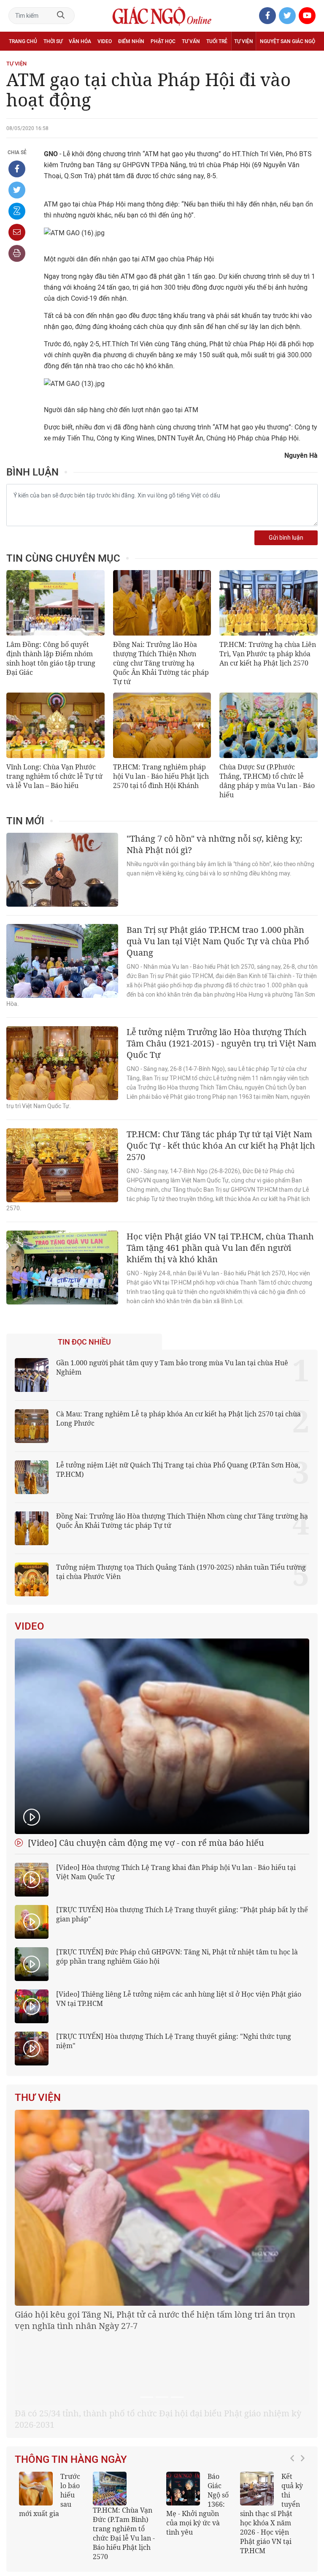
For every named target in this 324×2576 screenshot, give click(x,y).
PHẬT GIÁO (267, 2502)
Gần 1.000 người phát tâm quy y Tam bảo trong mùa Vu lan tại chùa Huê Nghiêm (172, 1367)
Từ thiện (45, 60)
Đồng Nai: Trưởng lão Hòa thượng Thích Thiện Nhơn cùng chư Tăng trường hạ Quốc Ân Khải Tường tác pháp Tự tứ (161, 663)
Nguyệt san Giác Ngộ (288, 41)
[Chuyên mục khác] (308, 60)
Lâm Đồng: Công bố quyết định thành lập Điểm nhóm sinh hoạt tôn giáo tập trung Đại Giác (51, 658)
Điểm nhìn (131, 41)
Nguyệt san (52, 2474)
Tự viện (244, 41)
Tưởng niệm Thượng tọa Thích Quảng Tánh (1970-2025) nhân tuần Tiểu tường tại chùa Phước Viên (181, 1572)
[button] (294, 2406)
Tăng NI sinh (269, 2515)
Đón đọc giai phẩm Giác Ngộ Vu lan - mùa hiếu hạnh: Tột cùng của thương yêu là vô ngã (198, 2410)
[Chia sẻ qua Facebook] (17, 169)
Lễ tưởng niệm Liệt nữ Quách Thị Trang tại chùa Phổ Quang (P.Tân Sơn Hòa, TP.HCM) (178, 1470)
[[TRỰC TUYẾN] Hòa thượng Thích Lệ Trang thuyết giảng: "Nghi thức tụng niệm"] (32, 2049)
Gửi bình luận (286, 538)
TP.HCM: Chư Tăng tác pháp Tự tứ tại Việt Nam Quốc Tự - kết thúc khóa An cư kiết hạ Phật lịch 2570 (221, 1145)
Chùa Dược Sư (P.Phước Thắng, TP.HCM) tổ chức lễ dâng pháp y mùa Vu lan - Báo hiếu (267, 781)
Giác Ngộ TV (89, 2474)
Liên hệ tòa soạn (185, 2474)
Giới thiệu (302, 2527)
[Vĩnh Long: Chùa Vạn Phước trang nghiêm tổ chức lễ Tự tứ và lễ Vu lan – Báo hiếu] (55, 725)
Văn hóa (80, 41)
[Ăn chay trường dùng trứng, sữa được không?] (36, 2390)
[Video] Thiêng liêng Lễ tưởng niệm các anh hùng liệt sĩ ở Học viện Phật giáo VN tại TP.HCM (179, 1999)
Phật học (163, 41)
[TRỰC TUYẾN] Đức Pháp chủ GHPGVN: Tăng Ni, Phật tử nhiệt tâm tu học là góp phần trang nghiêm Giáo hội (177, 1956)
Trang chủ (23, 41)
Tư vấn (191, 41)
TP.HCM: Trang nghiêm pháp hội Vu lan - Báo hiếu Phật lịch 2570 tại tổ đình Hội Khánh (161, 776)
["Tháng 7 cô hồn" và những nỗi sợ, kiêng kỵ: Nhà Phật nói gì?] (62, 870)
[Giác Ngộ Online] (100, 2497)
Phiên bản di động (234, 2474)
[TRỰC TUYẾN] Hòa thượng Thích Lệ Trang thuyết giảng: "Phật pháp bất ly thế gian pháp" (182, 1914)
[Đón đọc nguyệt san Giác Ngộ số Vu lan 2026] (110, 2390)
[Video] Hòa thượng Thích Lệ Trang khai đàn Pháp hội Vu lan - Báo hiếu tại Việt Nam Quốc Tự (176, 1872)
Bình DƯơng (300, 2539)
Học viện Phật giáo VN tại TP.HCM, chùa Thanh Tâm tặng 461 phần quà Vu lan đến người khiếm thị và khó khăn (220, 1248)
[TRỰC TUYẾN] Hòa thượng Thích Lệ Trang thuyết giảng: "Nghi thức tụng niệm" (174, 2041)
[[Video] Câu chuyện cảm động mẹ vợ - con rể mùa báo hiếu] (162, 1736)
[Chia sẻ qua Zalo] (17, 211)
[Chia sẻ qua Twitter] (17, 190)
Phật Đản (303, 2515)
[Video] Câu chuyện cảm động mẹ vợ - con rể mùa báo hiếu (145, 1843)
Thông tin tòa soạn (135, 2474)
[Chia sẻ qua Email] (17, 232)
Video (105, 41)
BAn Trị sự (232, 2502)
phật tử (237, 2515)
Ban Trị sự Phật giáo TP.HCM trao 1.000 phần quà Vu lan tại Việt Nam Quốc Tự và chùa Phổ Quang (218, 941)
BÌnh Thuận (269, 2527)
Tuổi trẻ (217, 41)
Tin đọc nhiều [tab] (84, 1342)
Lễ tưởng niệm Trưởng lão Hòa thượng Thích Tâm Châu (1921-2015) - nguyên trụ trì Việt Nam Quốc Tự (221, 1043)
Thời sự (53, 41)
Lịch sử (18, 60)
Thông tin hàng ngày (71, 2361)
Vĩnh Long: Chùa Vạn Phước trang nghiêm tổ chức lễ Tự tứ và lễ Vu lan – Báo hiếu (54, 776)
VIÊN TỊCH (301, 2502)
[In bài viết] (17, 253)
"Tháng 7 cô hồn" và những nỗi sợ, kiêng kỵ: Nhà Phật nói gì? (215, 844)
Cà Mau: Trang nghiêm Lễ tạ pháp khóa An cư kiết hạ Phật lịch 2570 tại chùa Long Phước (178, 1418)
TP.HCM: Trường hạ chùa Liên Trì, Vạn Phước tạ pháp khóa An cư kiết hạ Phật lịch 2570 (268, 654)
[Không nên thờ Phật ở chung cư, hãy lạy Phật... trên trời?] (257, 2390)
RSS (269, 2474)
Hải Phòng (235, 2527)
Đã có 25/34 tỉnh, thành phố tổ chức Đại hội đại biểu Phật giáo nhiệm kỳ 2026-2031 (158, 2320)
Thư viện (38, 2098)
